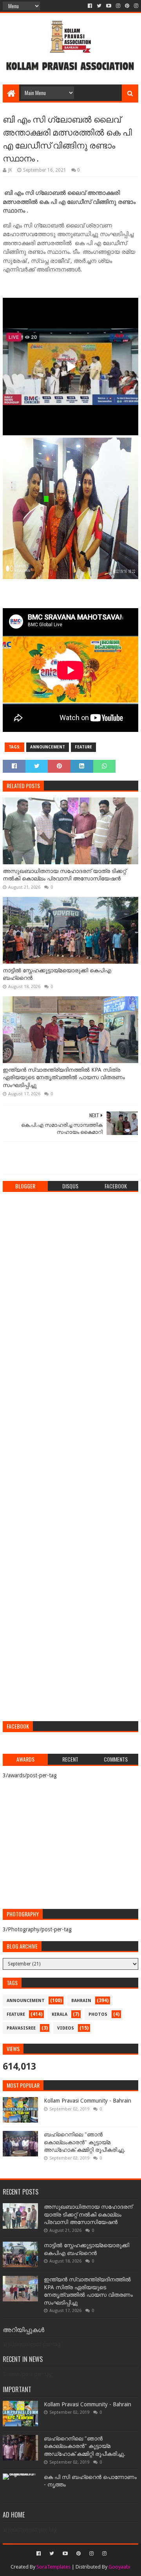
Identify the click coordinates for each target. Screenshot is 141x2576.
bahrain (81, 2001)
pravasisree (21, 2028)
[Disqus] (70, 1296)
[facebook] (90, 6)
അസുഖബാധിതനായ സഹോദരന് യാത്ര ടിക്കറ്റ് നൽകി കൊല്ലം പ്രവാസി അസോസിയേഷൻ (64, 875)
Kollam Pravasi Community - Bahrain (88, 2101)
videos (66, 2028)
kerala (60, 2014)
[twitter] (99, 6)
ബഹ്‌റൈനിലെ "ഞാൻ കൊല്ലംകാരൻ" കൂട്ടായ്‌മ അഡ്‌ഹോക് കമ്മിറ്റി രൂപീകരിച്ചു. (85, 2142)
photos (98, 2014)
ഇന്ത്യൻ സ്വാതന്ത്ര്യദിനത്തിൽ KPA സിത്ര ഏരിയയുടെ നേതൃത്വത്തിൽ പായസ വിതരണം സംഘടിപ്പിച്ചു (64, 1077)
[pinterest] (127, 6)
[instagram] (118, 6)
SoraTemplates (53, 2567)
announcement (48, 747)
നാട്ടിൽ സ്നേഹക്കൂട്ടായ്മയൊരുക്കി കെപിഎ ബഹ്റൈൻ (57, 974)
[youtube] (109, 6)
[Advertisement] (70, 1657)
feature (83, 747)
